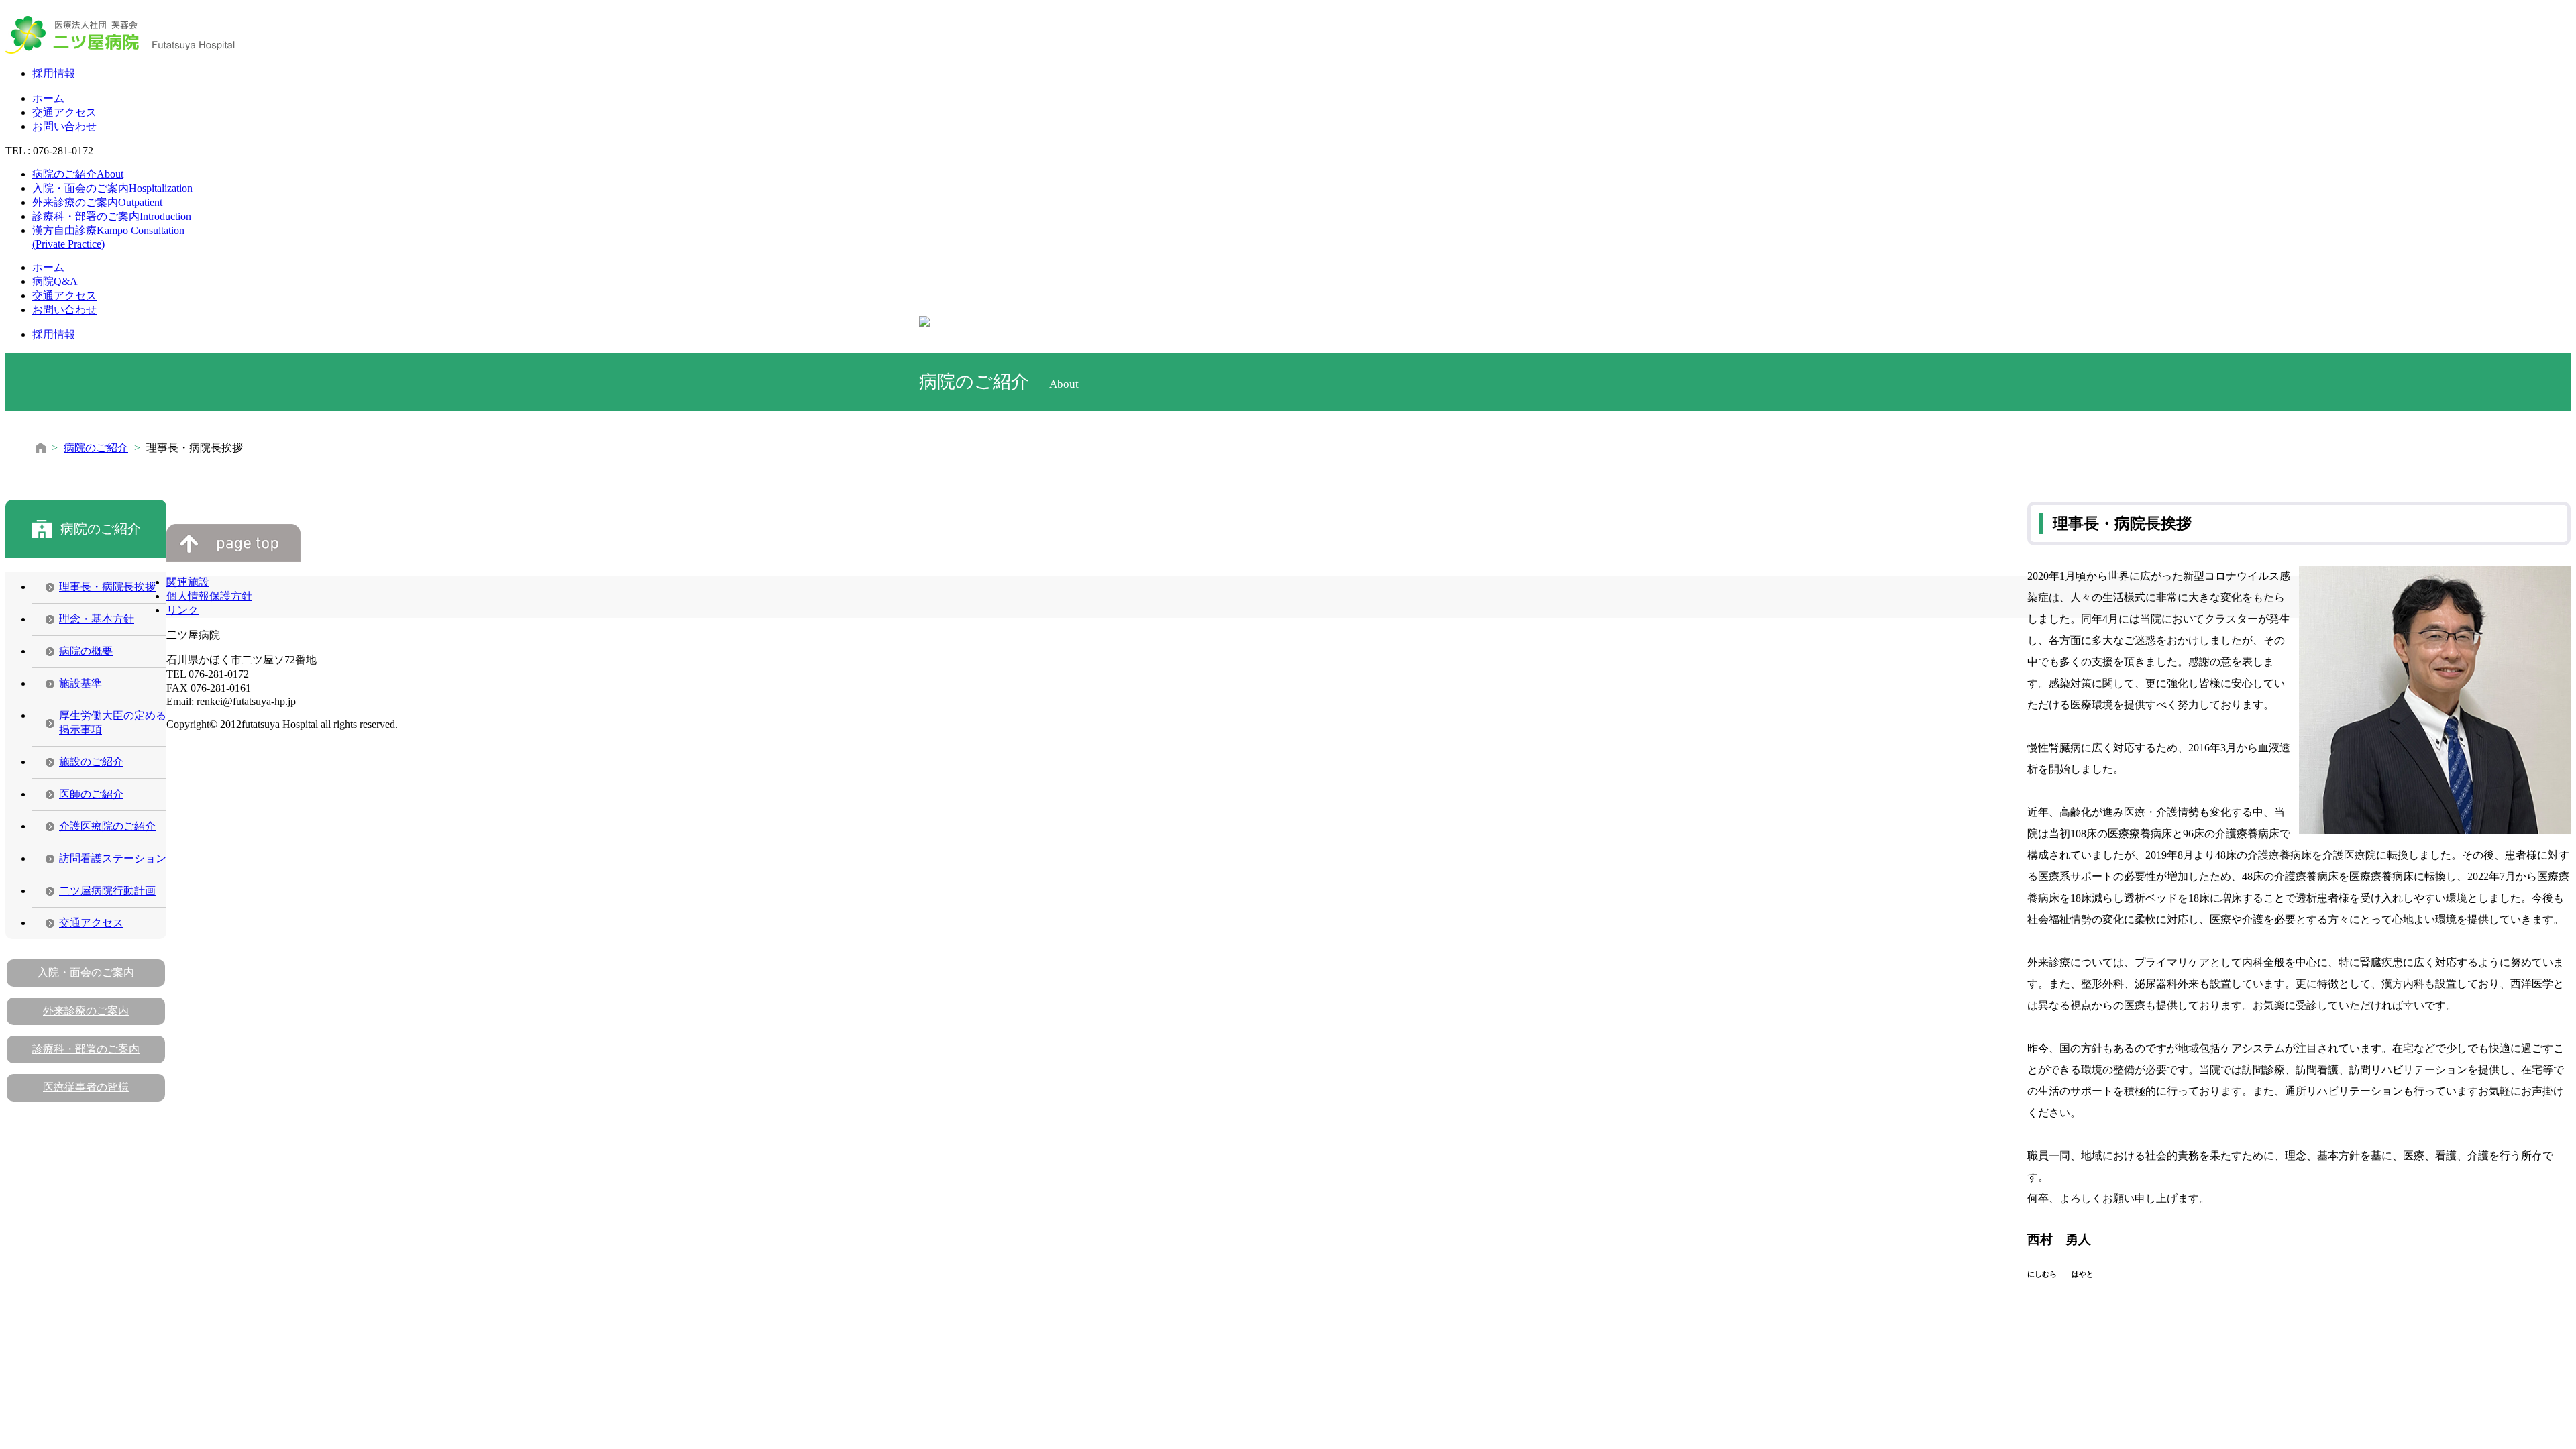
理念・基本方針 (97, 619)
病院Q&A (55, 281)
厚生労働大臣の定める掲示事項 (113, 722)
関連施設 (188, 582)
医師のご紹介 (91, 794)
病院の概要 (86, 651)
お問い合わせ (64, 126)
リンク (182, 610)
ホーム (48, 98)
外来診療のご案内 (97, 202)
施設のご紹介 (91, 762)
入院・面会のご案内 (112, 188)
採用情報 (54, 73)
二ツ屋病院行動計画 (107, 891)
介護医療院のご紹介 (107, 826)
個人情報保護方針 (209, 596)
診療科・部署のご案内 (112, 216)
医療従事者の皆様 (86, 1087)
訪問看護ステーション (113, 858)
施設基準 (80, 683)
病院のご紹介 (78, 174)
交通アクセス (64, 112)
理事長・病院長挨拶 (107, 587)
